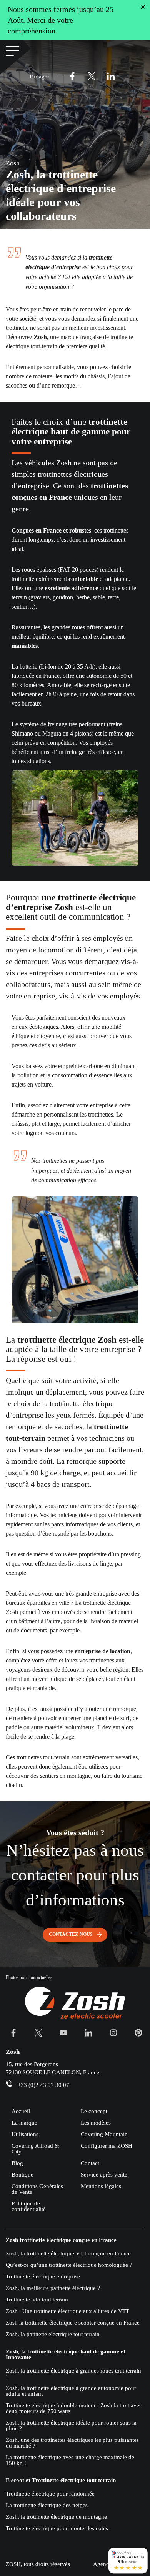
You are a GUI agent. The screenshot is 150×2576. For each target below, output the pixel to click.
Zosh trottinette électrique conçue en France (61, 2240)
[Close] (143, 7)
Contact (90, 2163)
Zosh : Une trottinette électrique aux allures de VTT (67, 2311)
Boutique (22, 2175)
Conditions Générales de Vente (37, 2189)
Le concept (94, 2111)
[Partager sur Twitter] (92, 77)
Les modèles (96, 2123)
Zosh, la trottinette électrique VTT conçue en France (68, 2253)
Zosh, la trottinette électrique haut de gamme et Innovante (66, 2355)
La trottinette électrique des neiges (47, 2505)
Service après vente (104, 2175)
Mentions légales (101, 2186)
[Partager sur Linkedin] (111, 77)
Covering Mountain (104, 2134)
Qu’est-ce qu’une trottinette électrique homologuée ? (69, 2265)
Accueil (21, 2111)
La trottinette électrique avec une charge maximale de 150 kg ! (70, 2460)
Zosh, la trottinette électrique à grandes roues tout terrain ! (73, 2374)
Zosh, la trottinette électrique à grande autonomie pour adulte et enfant (71, 2391)
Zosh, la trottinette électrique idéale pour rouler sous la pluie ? (71, 2425)
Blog (17, 2163)
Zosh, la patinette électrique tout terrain (53, 2334)
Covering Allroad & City (35, 2149)
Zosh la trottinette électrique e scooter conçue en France (73, 2323)
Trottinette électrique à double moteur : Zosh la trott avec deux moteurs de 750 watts (74, 2408)
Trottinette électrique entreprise (43, 2276)
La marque (24, 2123)
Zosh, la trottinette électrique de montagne (56, 2517)
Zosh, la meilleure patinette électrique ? (53, 2288)
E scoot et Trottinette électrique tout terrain (61, 2480)
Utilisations (25, 2134)
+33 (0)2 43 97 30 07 (43, 2085)
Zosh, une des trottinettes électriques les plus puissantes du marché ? (72, 2443)
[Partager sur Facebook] (72, 77)
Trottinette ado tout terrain (37, 2300)
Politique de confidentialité (29, 2206)
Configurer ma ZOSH (107, 2146)
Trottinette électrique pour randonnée (50, 2494)
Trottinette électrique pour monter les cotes (57, 2528)
